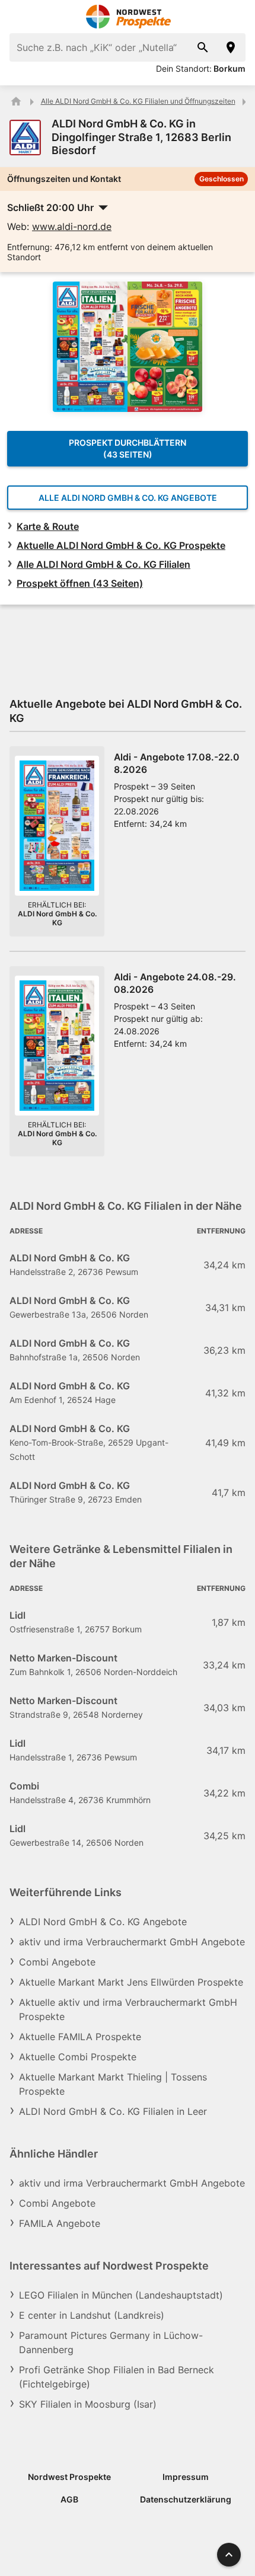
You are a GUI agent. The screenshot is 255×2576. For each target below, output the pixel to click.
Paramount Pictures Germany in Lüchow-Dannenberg (111, 2342)
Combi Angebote (57, 1962)
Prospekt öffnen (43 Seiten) (80, 583)
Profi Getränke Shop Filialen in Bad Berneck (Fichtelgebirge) (117, 2377)
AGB (69, 2499)
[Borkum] (231, 47)
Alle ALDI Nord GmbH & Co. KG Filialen (103, 564)
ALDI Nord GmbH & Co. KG (57, 918)
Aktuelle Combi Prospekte (78, 2057)
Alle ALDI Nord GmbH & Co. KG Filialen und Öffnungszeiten (138, 101)
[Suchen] (203, 47)
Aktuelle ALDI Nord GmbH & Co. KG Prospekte (121, 545)
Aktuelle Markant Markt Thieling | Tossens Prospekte (113, 2084)
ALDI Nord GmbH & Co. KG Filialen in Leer (113, 2111)
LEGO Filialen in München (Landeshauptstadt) (121, 2295)
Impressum (186, 2477)
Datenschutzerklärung (186, 2499)
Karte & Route (48, 526)
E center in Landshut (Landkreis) (92, 2315)
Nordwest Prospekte (69, 2477)
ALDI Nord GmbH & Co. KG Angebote (103, 1922)
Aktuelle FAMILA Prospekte (80, 2037)
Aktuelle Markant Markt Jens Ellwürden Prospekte (131, 1982)
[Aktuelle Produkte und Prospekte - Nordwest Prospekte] (16, 101)
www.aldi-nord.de (72, 226)
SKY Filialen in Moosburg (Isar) (88, 2404)
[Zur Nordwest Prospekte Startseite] (128, 17)
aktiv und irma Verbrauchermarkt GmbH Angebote (132, 1942)
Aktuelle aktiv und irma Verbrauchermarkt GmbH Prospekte (128, 2009)
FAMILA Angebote (60, 2223)
